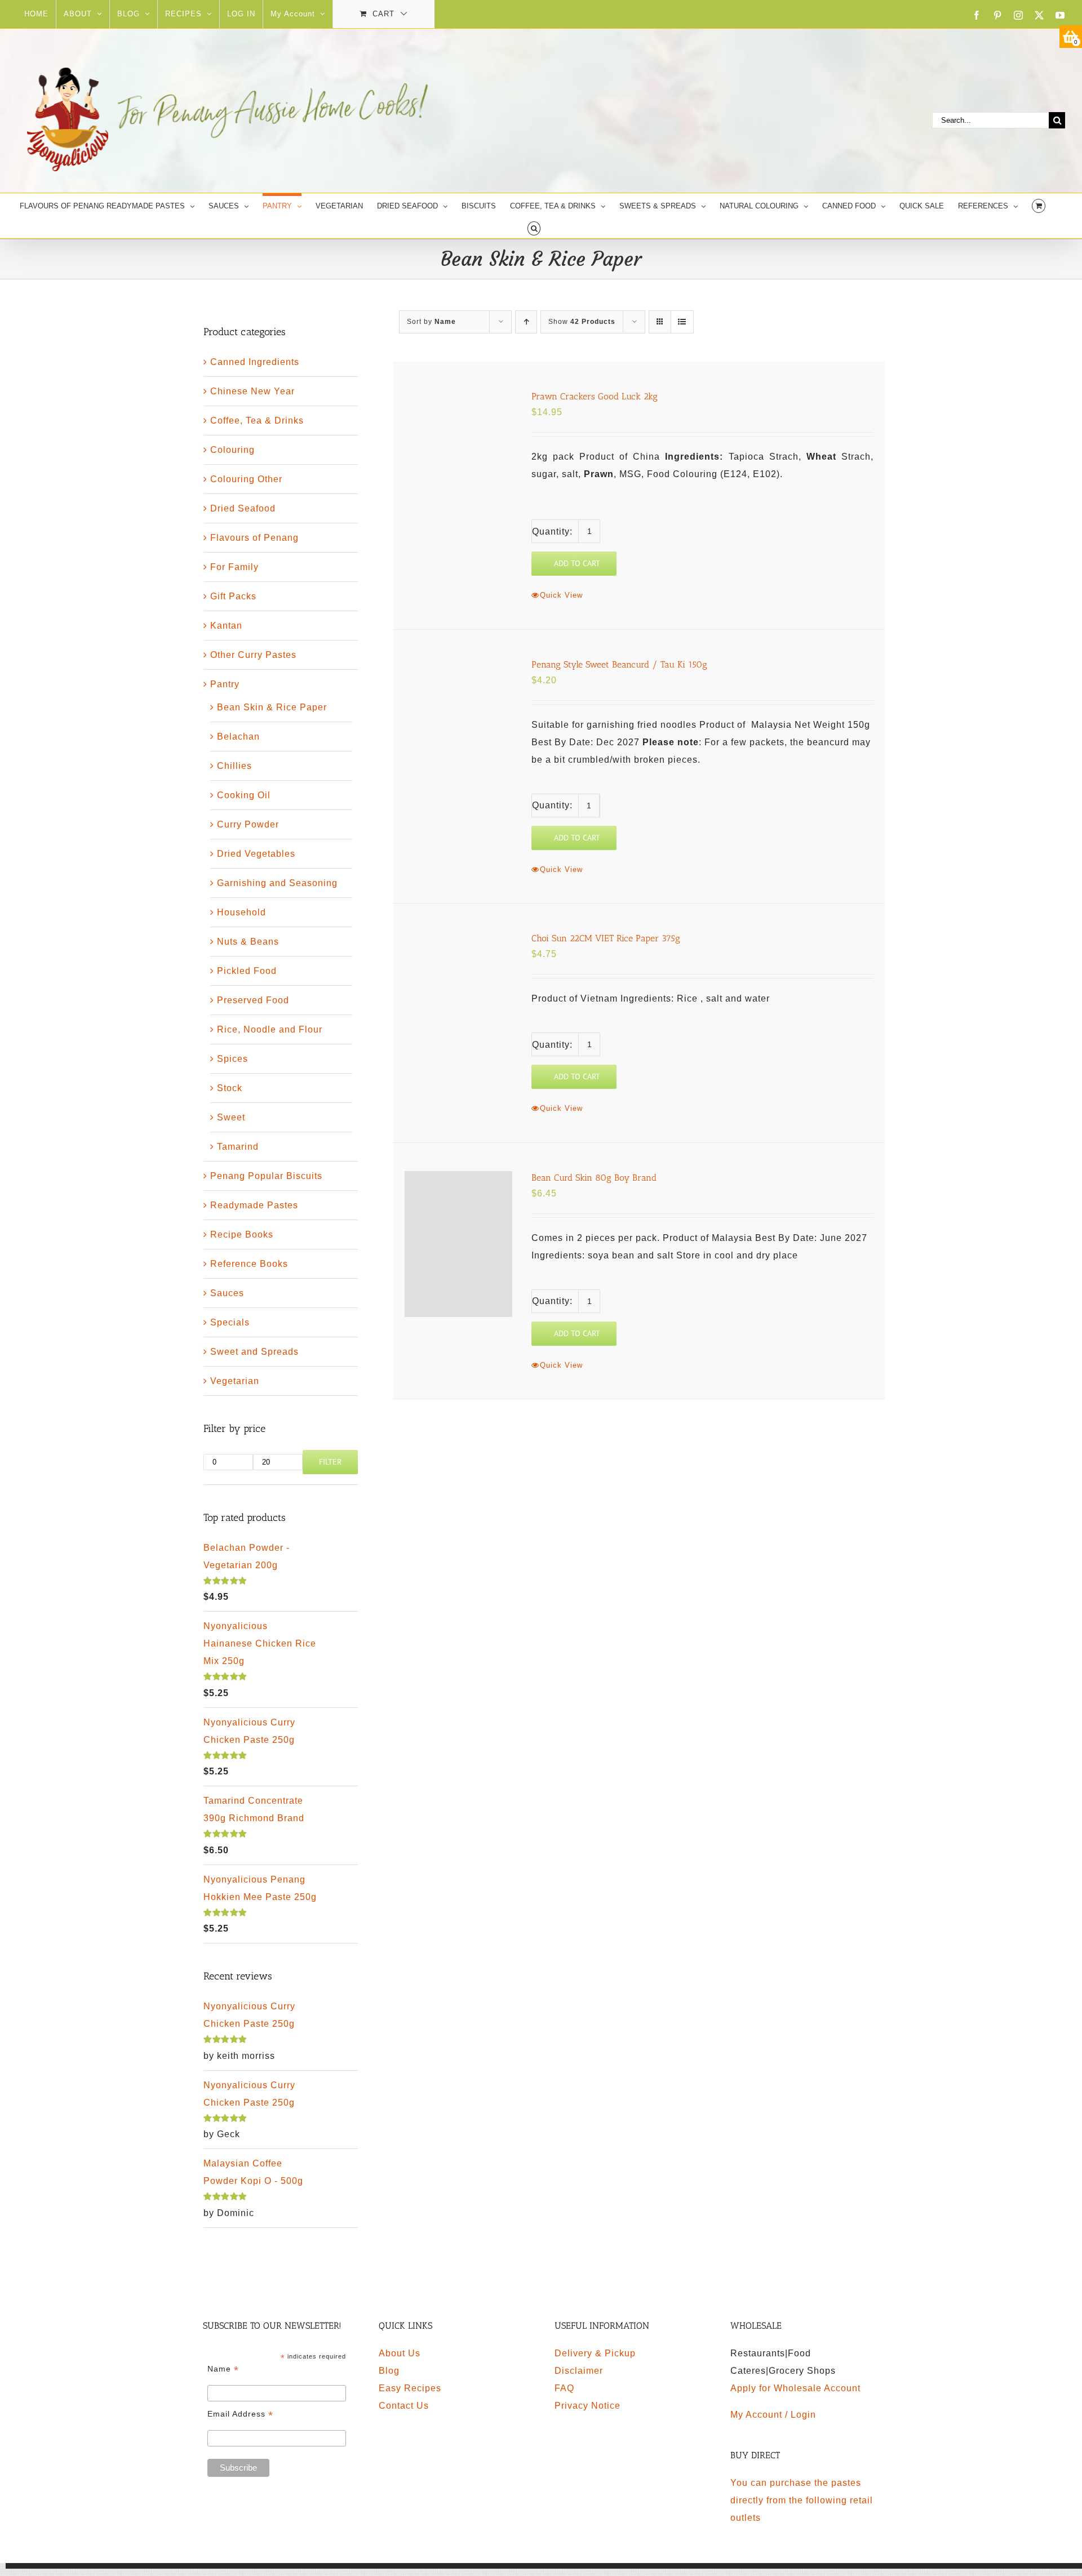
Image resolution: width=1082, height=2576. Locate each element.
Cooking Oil (244, 795)
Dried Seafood (243, 508)
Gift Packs (233, 596)
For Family (234, 567)
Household (241, 912)
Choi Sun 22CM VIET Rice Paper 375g (606, 938)
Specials (230, 1322)
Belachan (238, 737)
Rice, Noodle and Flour (270, 1029)
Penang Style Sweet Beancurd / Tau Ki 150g (619, 664)
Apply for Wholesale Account (795, 2388)
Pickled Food (247, 971)
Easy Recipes (410, 2388)
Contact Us (404, 2406)
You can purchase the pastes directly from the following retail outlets (802, 2500)
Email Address (240, 2414)
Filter (330, 1462)
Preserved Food (253, 1000)
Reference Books (249, 1264)
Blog (389, 2371)
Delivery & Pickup (595, 2353)
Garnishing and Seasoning (277, 883)
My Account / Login (773, 2415)
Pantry (225, 684)
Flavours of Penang (254, 538)
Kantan (226, 626)
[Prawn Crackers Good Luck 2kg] (458, 433)
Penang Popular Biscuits (266, 1176)
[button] (534, 227)
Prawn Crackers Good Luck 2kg (595, 396)
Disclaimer (579, 2371)
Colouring (232, 450)
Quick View (561, 595)
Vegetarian (235, 1381)
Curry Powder (248, 824)
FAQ (564, 2388)
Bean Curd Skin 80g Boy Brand (594, 1178)
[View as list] (682, 322)
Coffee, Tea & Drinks (257, 421)
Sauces (227, 1293)
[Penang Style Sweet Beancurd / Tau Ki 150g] (458, 730)
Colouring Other (246, 479)
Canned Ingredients (255, 362)
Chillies (234, 766)
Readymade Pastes (254, 1205)
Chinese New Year (252, 391)
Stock (230, 1088)
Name (223, 2369)
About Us (400, 2353)
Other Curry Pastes (253, 655)
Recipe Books (242, 1234)
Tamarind (238, 1147)
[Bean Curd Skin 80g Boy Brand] (458, 1244)
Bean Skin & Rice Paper (272, 707)
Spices (232, 1059)
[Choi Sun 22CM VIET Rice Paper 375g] (458, 980)
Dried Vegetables (256, 854)
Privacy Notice (587, 2406)
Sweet (231, 1117)
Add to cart (577, 563)
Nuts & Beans (248, 942)
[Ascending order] (526, 322)
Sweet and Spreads (254, 1352)
